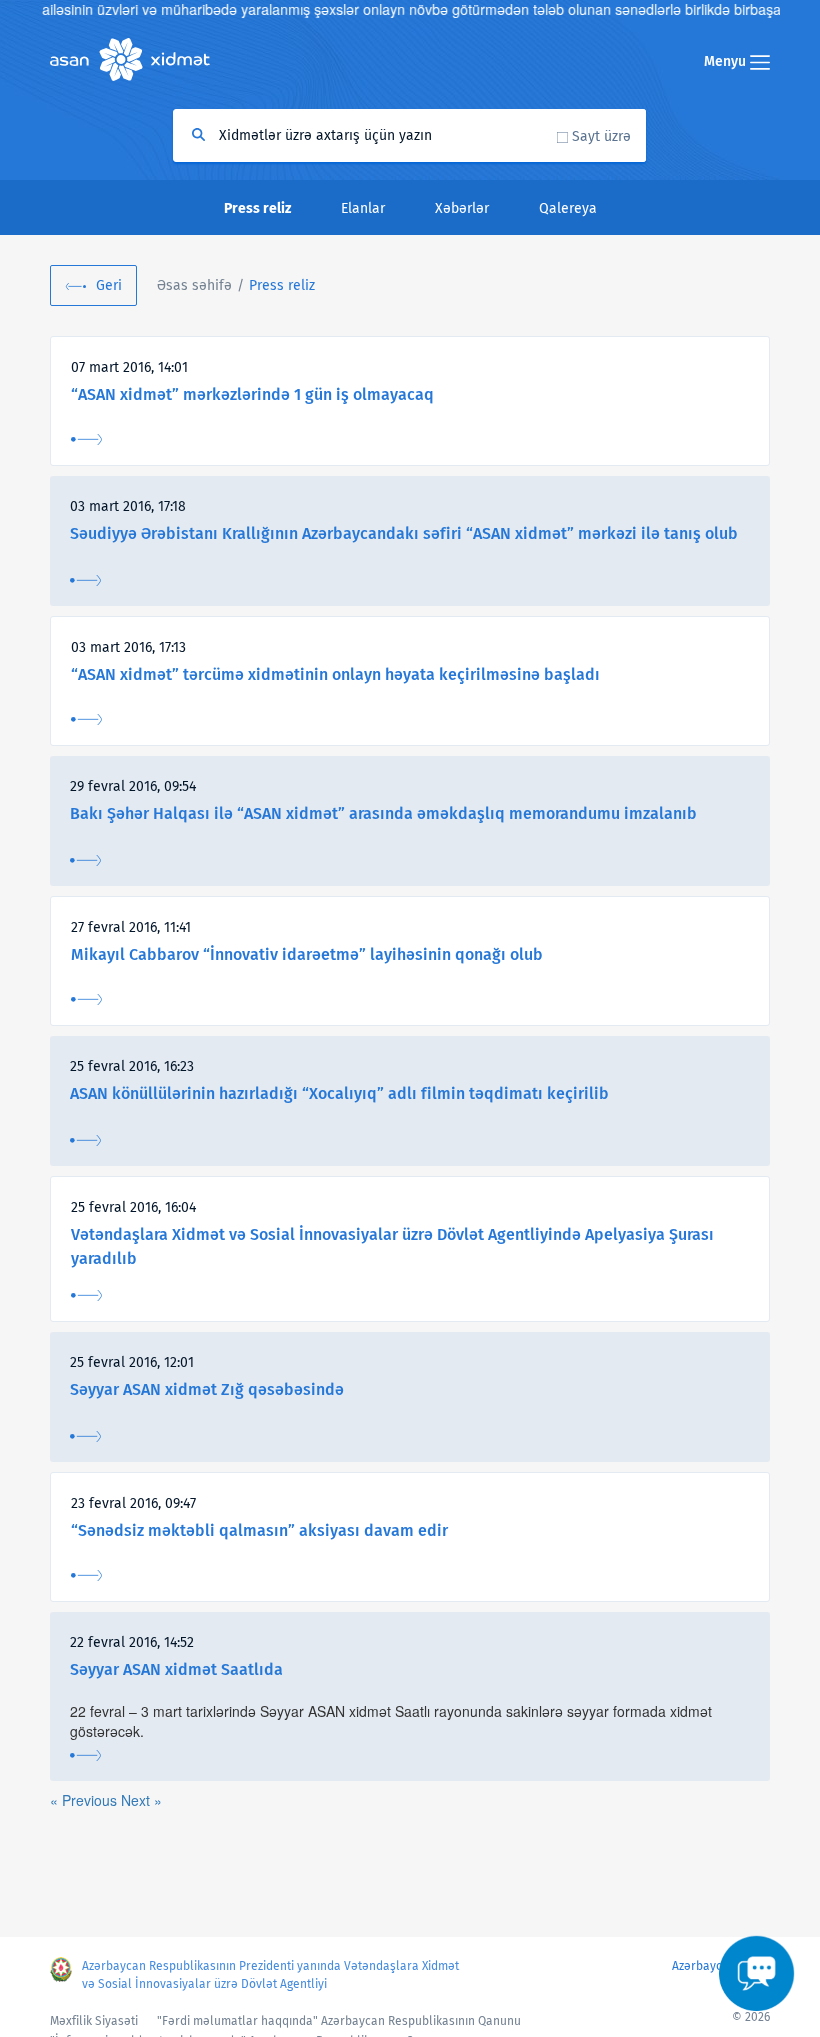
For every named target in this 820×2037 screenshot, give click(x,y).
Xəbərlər (462, 208)
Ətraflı (86, 439)
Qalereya (568, 208)
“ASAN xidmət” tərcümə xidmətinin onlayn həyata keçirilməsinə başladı (335, 674)
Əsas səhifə (194, 285)
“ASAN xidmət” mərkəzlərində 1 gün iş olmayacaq (252, 394)
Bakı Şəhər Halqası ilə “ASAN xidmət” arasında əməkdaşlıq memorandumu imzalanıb (383, 813)
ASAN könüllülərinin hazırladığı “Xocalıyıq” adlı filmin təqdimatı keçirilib (339, 1093)
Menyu (727, 61)
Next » (141, 1800)
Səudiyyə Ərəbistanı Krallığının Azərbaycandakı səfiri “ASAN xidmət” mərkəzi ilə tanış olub (404, 533)
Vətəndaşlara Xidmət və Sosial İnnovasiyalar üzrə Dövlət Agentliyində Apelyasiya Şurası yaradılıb (392, 1246)
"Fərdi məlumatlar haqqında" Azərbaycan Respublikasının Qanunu (339, 2021)
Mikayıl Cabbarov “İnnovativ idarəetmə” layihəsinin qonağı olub (307, 954)
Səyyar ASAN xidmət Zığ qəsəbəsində (207, 1389)
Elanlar (363, 208)
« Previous (85, 1800)
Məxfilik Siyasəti (94, 2021)
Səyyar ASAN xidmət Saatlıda (176, 1669)
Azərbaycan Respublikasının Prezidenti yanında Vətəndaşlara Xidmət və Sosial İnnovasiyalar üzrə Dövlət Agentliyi (270, 1975)
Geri (109, 285)
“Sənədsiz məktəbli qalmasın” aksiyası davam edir (259, 1530)
